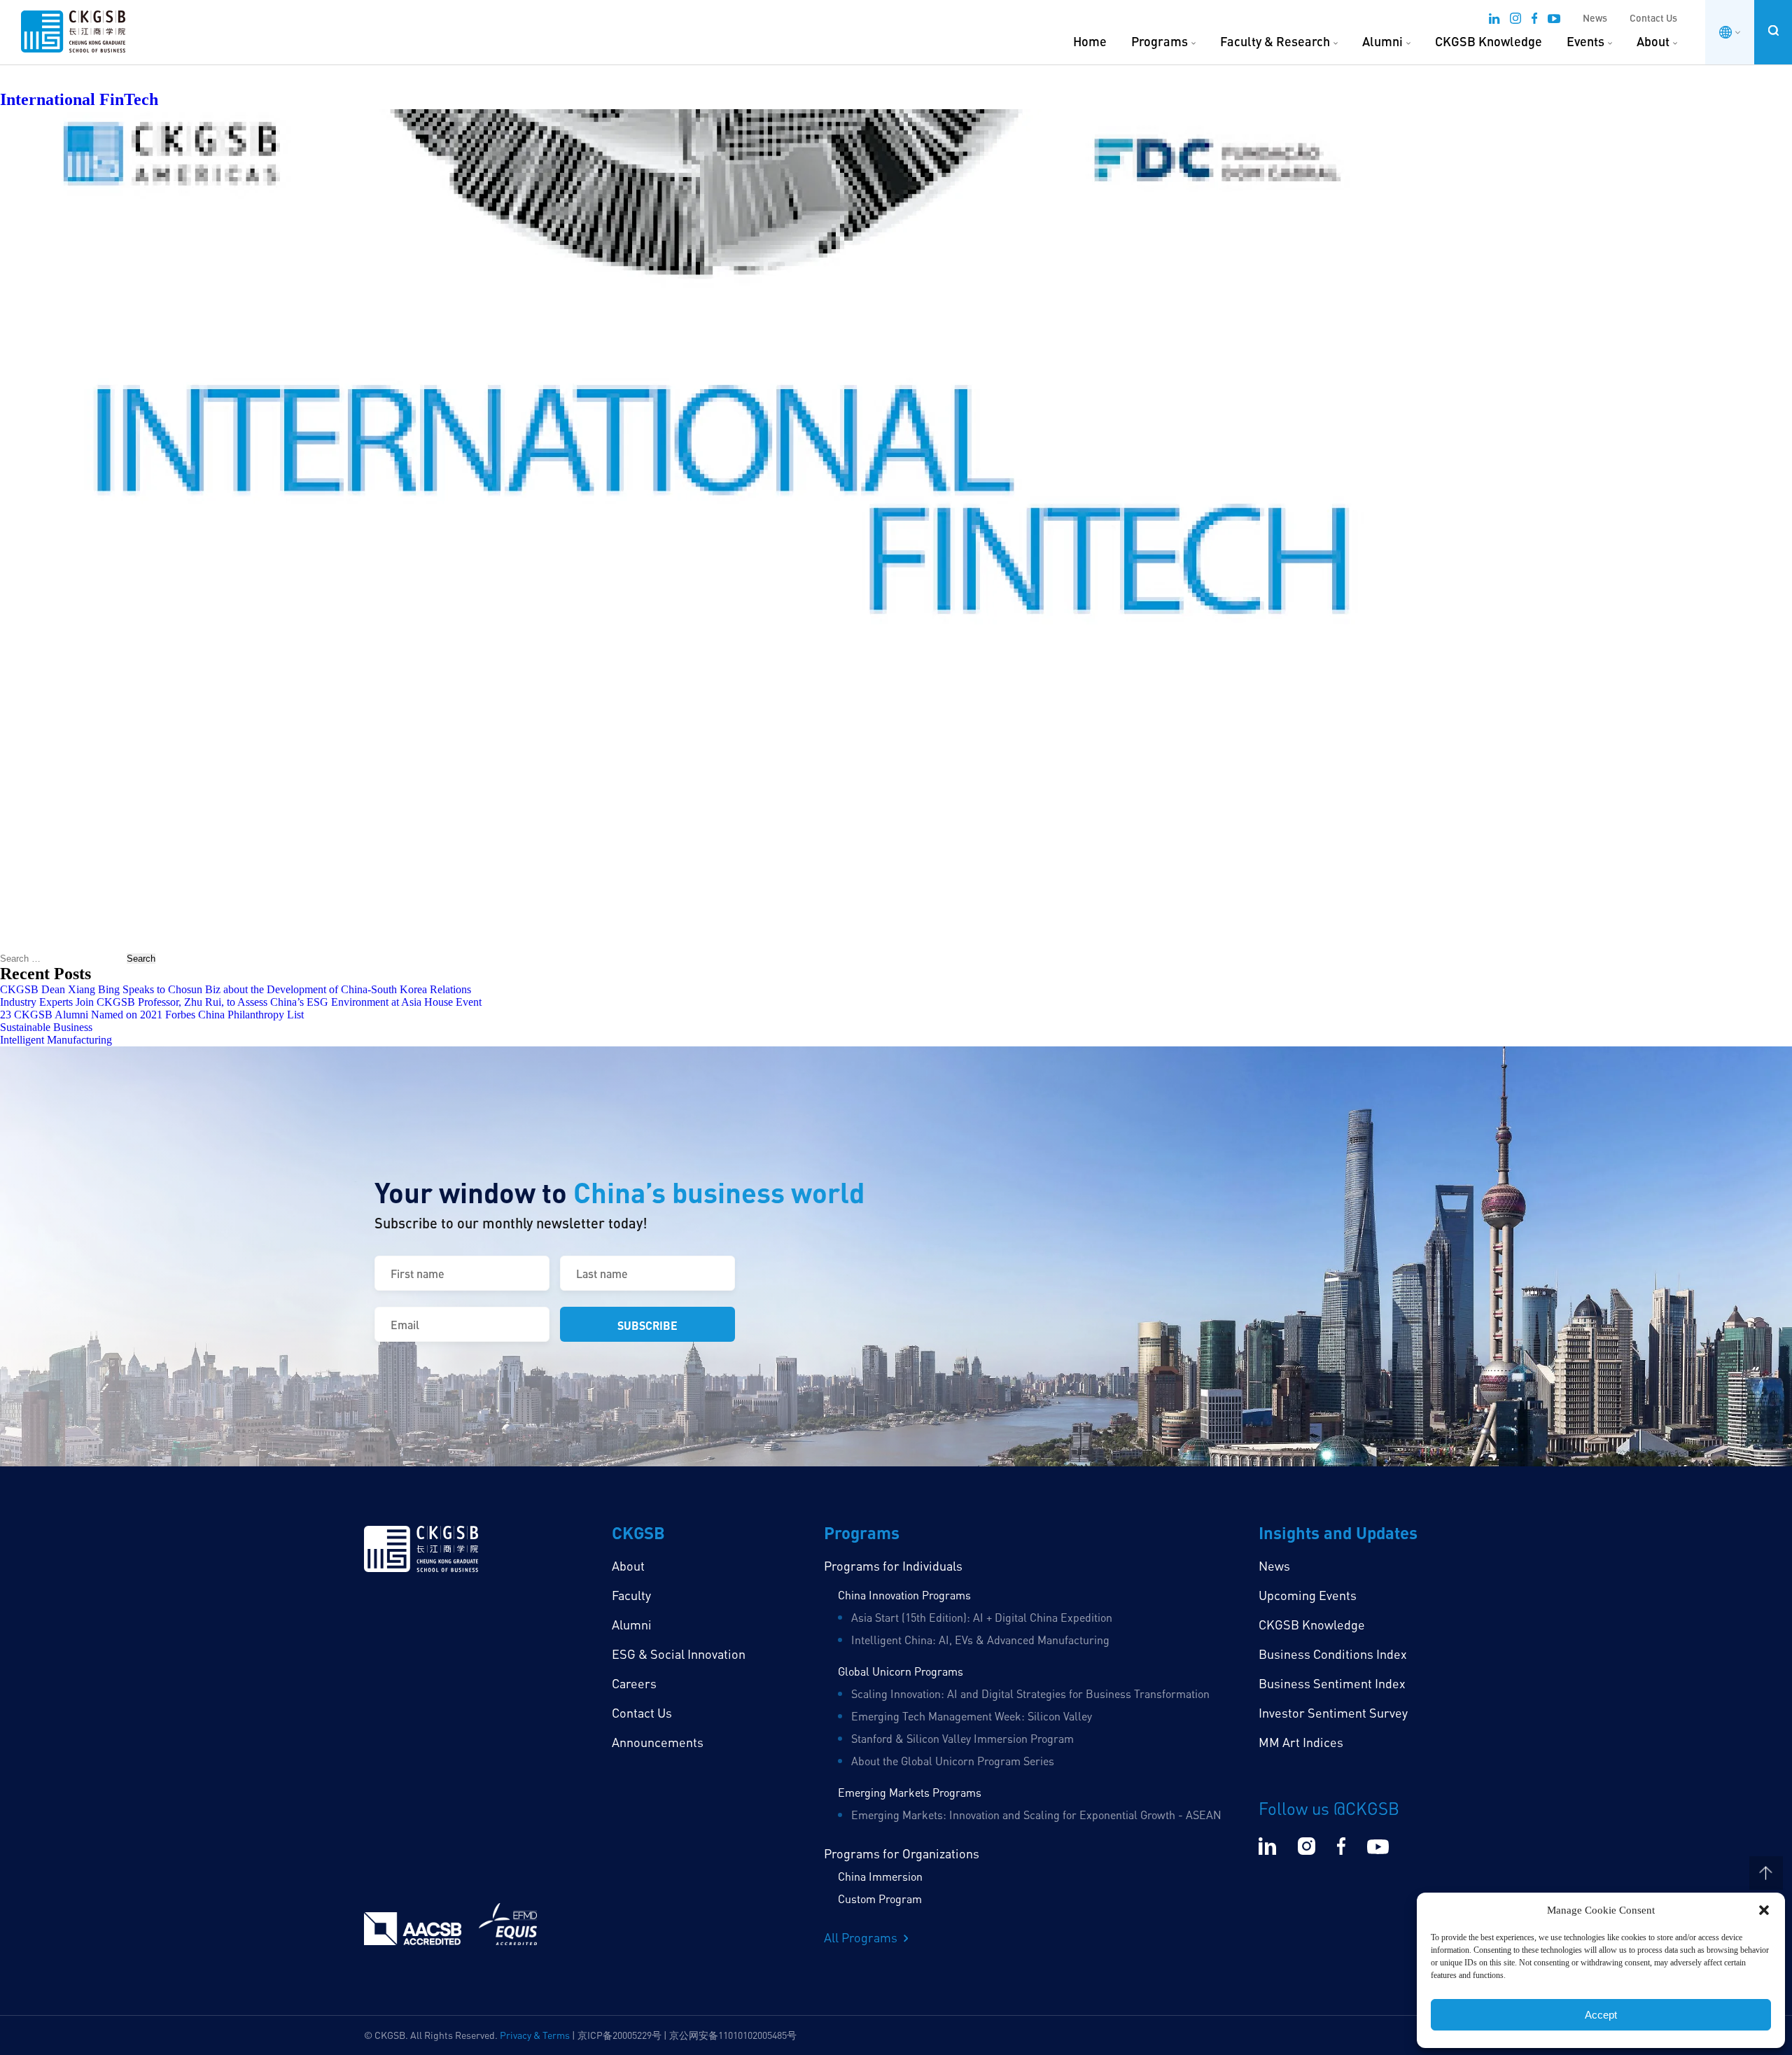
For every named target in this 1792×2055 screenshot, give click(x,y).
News (1595, 18)
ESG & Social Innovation (679, 1654)
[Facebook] (1534, 20)
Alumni (1382, 41)
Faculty (631, 1595)
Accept (1601, 2015)
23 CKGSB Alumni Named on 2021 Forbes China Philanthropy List (152, 1015)
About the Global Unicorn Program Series (953, 1761)
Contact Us (1653, 18)
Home (1090, 41)
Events (1585, 41)
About (1653, 41)
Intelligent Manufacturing (56, 1040)
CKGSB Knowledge (1489, 41)
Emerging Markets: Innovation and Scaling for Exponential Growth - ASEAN (1036, 1815)
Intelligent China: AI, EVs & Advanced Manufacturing (980, 1640)
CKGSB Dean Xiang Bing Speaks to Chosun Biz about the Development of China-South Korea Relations (236, 989)
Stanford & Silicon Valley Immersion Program (962, 1739)
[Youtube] (1554, 20)
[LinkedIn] (1494, 20)
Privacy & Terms (535, 2035)
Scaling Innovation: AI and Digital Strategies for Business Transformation (1030, 1694)
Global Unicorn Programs (901, 1671)
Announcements (658, 1742)
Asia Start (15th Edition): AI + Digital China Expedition (982, 1618)
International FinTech (79, 99)
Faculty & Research (1275, 41)
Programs (1160, 41)
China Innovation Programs (904, 1595)
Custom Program (880, 1899)
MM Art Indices (1301, 1742)
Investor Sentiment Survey (1333, 1713)
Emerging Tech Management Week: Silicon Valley (972, 1716)
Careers (634, 1683)
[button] (1764, 1910)
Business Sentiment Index (1332, 1683)
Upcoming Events (1308, 1595)
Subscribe (647, 1325)
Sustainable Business (46, 1027)
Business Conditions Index (1333, 1654)
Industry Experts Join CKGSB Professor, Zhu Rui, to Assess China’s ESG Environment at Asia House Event (241, 1002)
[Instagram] (1515, 20)
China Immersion (880, 1877)
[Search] (1773, 30)
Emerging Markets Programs (910, 1793)
